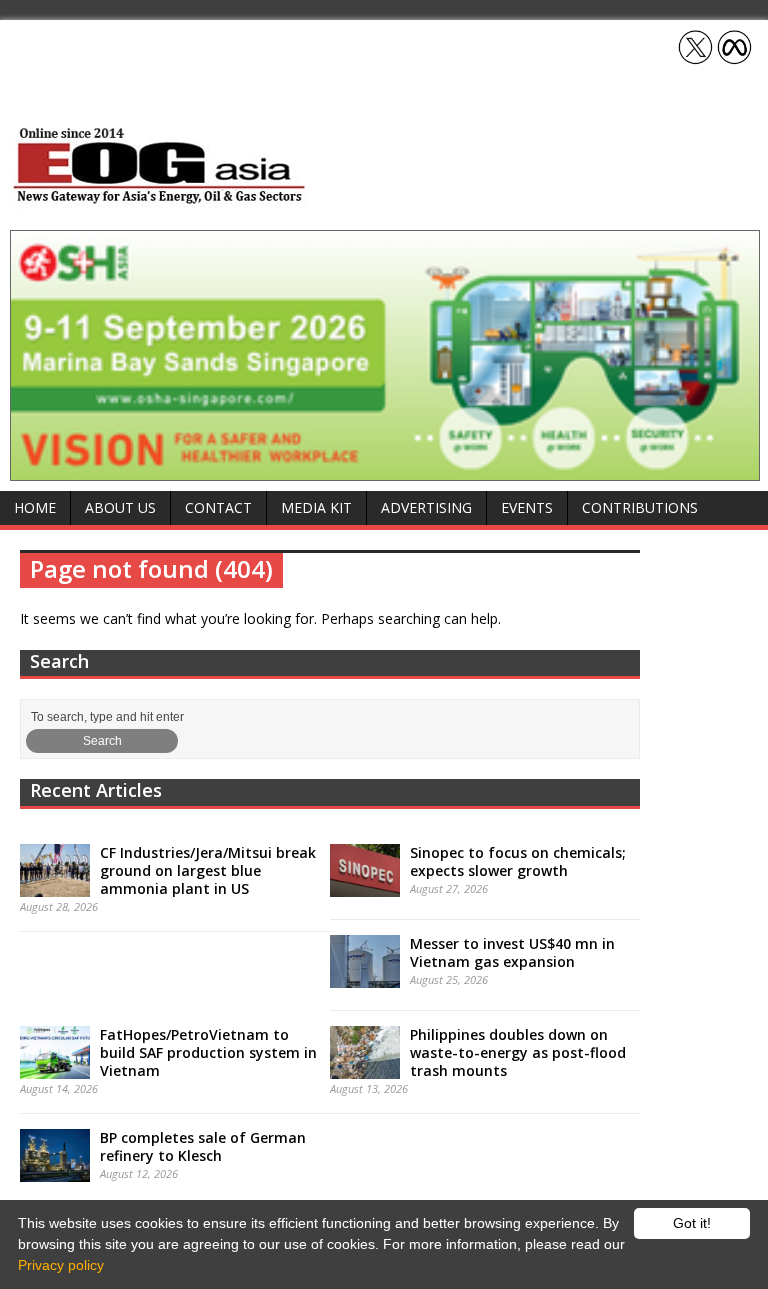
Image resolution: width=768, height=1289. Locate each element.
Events (527, 507)
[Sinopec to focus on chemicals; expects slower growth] (365, 886)
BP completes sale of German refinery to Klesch (203, 1146)
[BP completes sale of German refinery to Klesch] (55, 1171)
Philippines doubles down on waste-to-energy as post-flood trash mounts (518, 1052)
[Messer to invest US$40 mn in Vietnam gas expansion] (365, 977)
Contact (218, 507)
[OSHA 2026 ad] (385, 469)
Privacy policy (61, 1265)
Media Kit (316, 507)
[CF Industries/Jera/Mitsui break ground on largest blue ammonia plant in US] (55, 886)
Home (35, 507)
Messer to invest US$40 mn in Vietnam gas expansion (512, 952)
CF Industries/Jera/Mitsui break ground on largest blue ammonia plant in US (208, 870)
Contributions (640, 507)
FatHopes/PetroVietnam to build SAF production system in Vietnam (208, 1052)
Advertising (426, 507)
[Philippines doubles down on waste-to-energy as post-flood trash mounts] (365, 1068)
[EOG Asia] (160, 198)
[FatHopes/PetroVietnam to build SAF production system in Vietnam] (55, 1068)
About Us (120, 507)
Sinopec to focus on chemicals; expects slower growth (518, 861)
